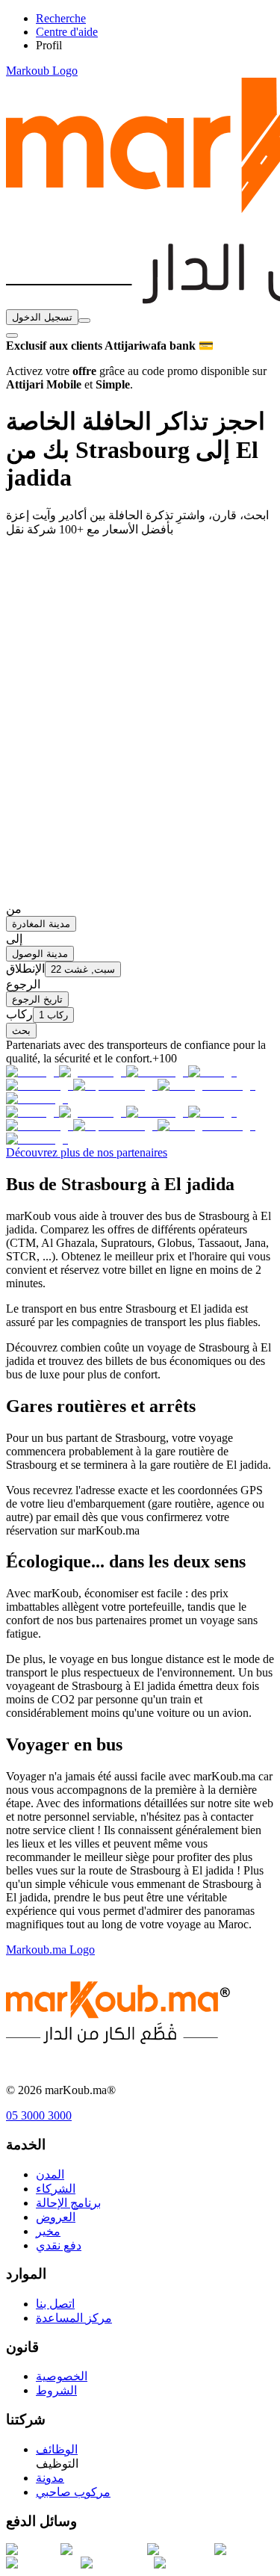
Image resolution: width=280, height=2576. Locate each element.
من (14, 909)
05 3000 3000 (39, 2115)
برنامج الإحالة (68, 2203)
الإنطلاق (25, 969)
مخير (48, 2231)
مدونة (50, 2478)
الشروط (56, 2390)
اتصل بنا (55, 2304)
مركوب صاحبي (73, 2492)
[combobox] (84, 321)
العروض (56, 2217)
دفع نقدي (59, 2245)
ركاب (19, 1014)
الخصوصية (62, 2376)
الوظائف (57, 2449)
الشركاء (56, 2189)
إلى (14, 939)
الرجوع (23, 984)
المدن (50, 2174)
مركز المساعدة (74, 2318)
